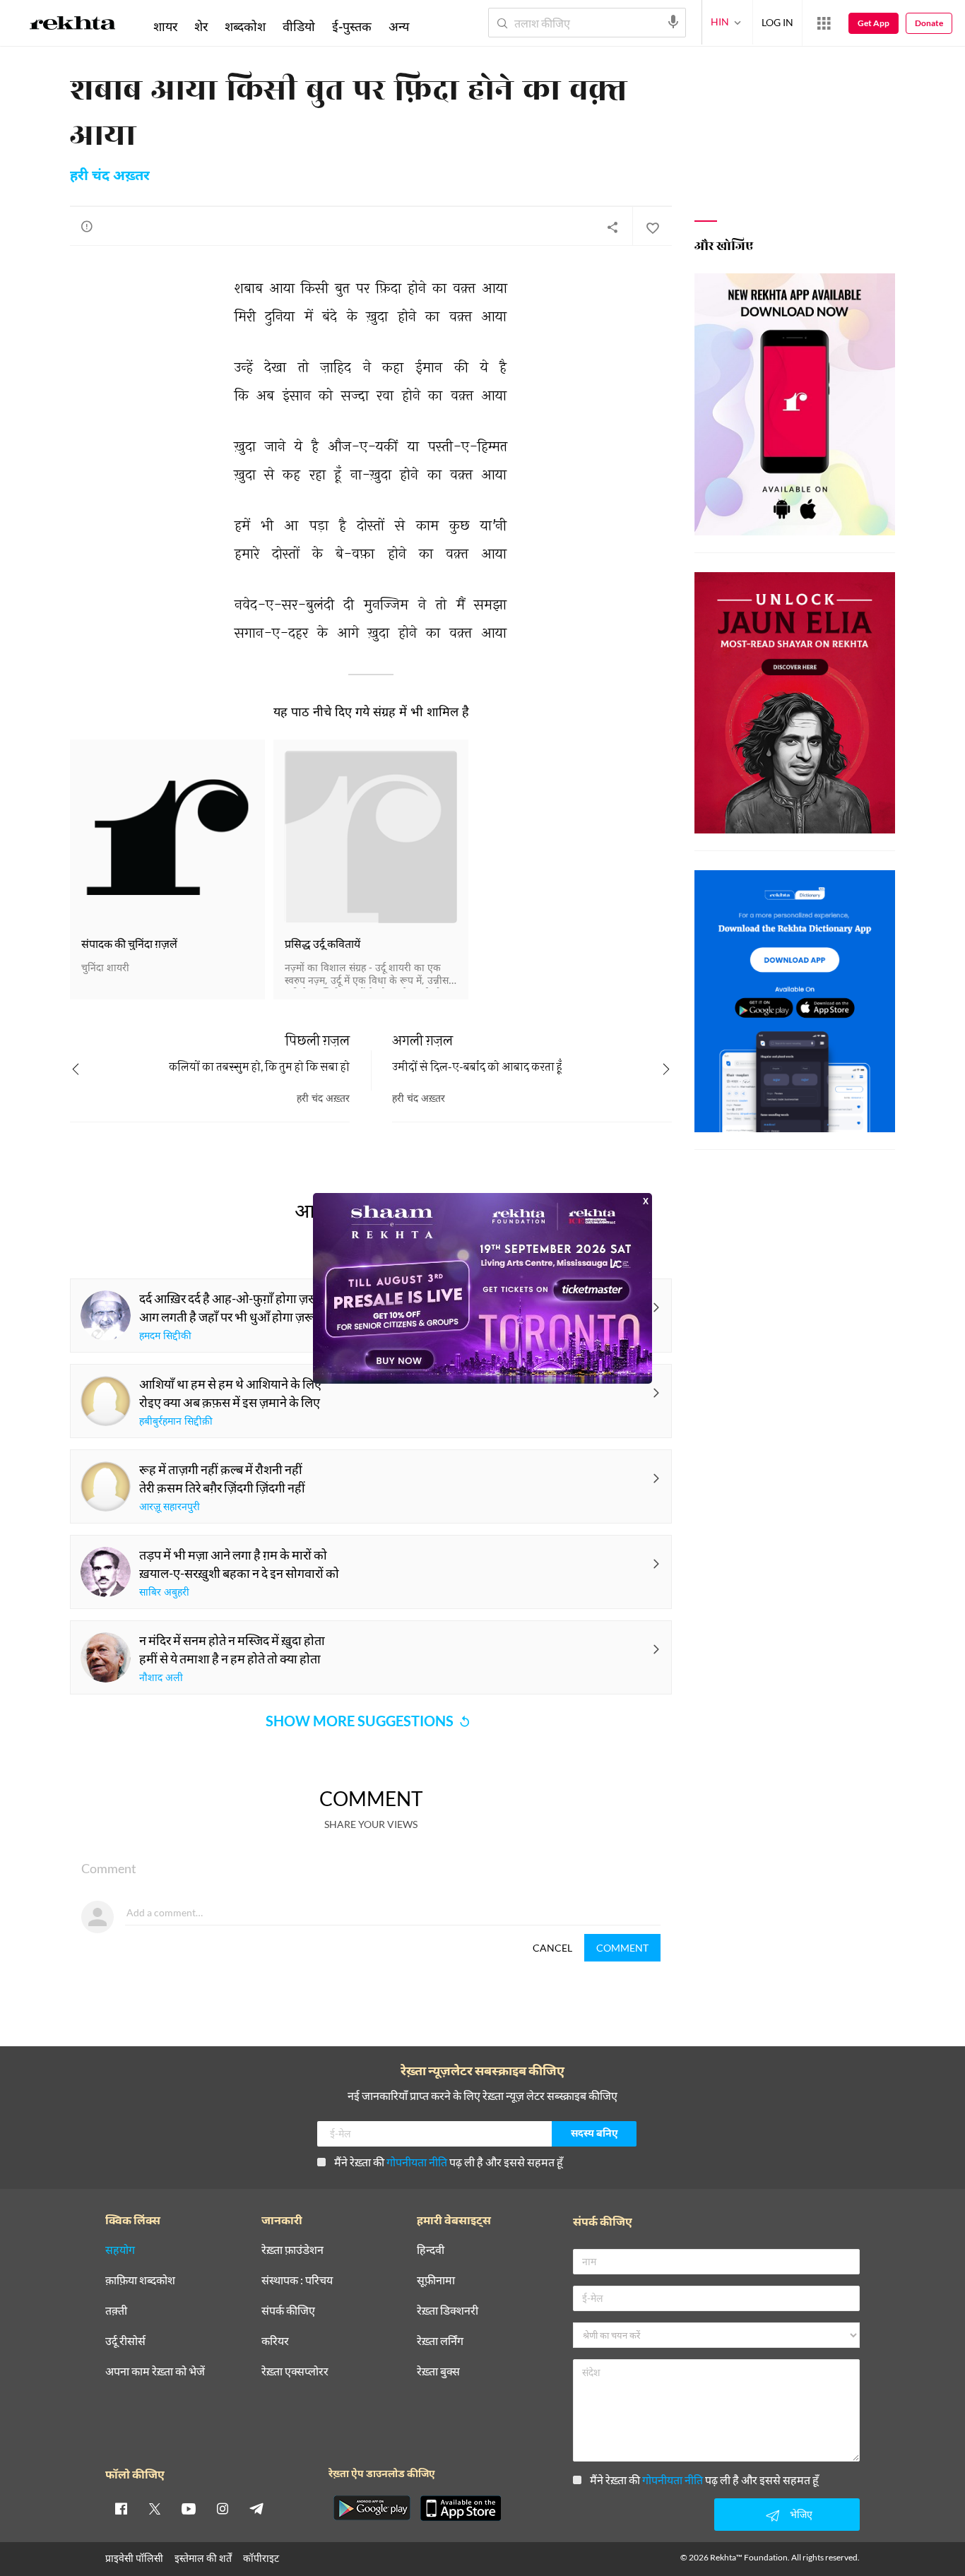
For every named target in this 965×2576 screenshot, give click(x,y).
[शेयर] (612, 227)
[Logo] (73, 25)
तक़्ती (116, 2311)
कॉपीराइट (261, 2558)
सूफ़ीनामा (436, 2280)
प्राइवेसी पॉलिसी (134, 2558)
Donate (929, 23)
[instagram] (223, 2508)
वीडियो (299, 26)
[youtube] (189, 2508)
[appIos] (461, 2508)
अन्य (399, 26)
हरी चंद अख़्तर (110, 177)
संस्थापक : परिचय (297, 2280)
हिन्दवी (431, 2250)
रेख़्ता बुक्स (438, 2372)
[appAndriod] (372, 2508)
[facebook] (121, 2508)
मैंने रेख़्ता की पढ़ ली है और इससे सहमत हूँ (449, 2162)
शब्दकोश (245, 26)
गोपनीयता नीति (417, 2162)
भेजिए (801, 2514)
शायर (165, 26)
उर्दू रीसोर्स (125, 2341)
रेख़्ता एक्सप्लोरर (295, 2372)
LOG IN (777, 22)
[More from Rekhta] (824, 23)
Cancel (552, 1948)
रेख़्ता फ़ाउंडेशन (292, 2250)
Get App (874, 23)
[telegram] (256, 2508)
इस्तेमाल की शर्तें (203, 2558)
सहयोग (120, 2250)
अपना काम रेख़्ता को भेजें (155, 2372)
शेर (201, 26)
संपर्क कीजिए (288, 2311)
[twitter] (155, 2508)
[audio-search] (673, 22)
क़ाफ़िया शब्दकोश (140, 2280)
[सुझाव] (87, 226)
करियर (275, 2341)
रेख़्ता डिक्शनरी (448, 2311)
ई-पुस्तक (352, 26)
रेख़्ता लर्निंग (440, 2341)
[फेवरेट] (652, 227)
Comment (622, 1948)
